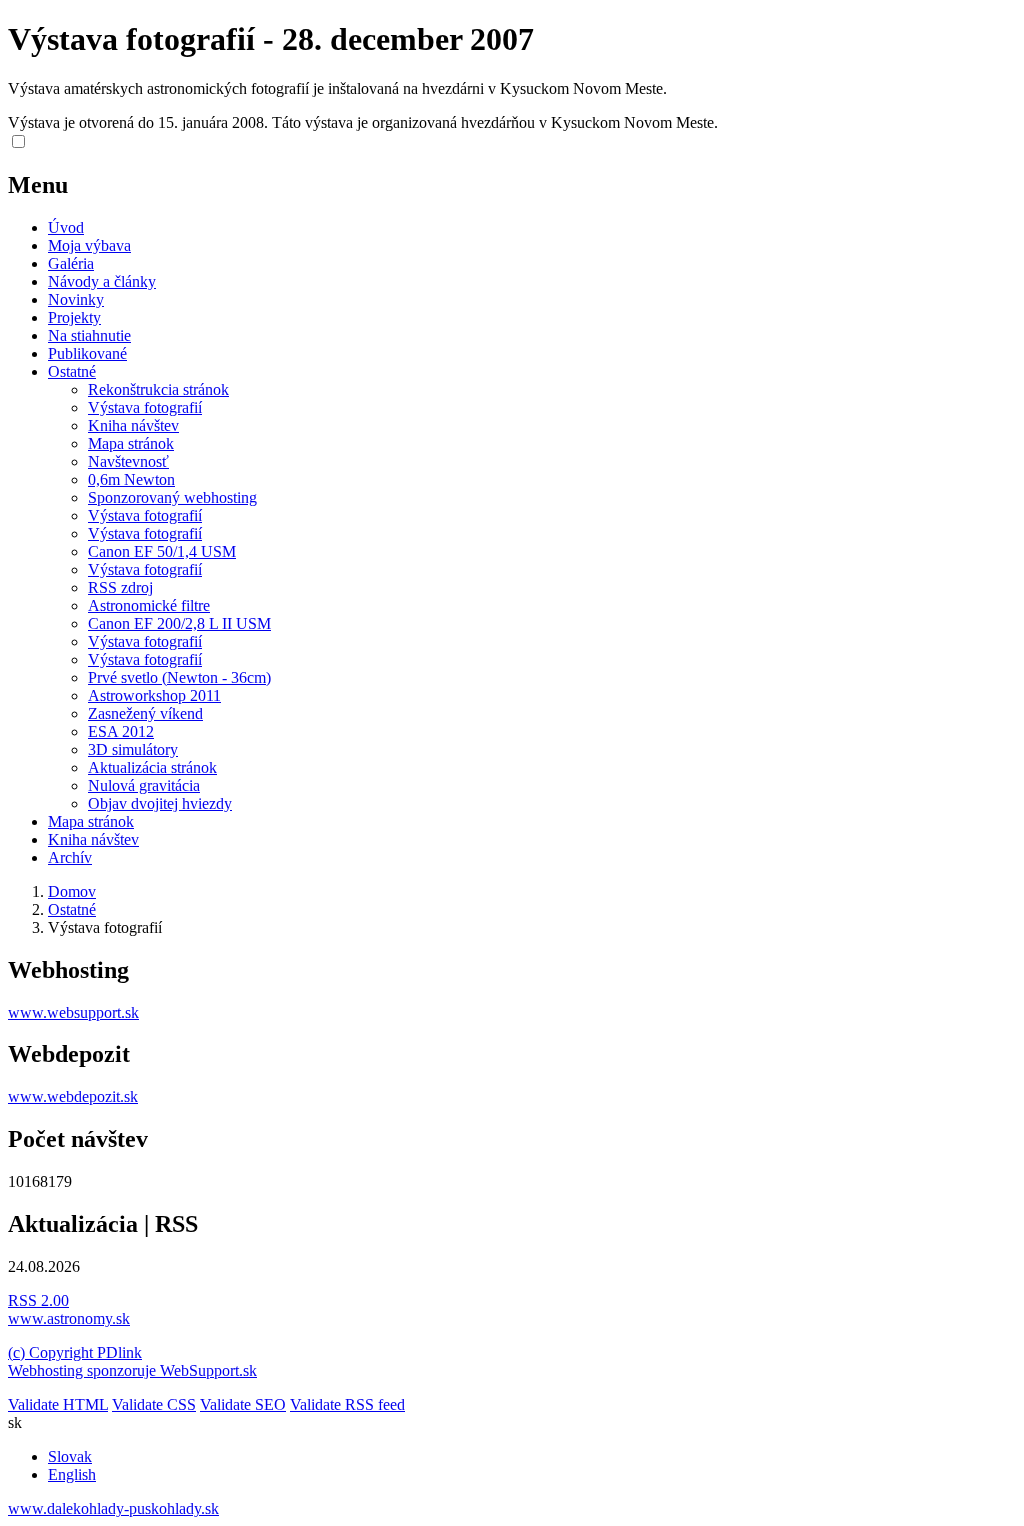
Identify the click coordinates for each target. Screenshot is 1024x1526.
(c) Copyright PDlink (75, 1352)
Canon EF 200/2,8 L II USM (179, 623)
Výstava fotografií (145, 407)
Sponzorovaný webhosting (172, 497)
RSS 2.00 (38, 1300)
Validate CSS (154, 1404)
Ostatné (72, 371)
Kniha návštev (133, 425)
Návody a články (102, 281)
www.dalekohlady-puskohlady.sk (113, 1508)
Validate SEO (243, 1404)
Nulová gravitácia (144, 785)
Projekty (74, 317)
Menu (38, 185)
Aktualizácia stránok (152, 767)
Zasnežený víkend (145, 713)
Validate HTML (58, 1404)
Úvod (66, 227)
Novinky (76, 299)
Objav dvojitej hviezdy (160, 803)
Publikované (87, 353)
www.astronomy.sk (69, 1318)
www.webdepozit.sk (73, 1096)
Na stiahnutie (89, 335)
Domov (72, 891)
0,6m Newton (131, 479)
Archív (70, 857)
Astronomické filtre (149, 605)
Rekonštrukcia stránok (158, 389)
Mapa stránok (131, 443)
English (72, 1474)
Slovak (70, 1456)
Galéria (71, 263)
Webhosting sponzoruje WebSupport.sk (132, 1370)
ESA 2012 (121, 731)
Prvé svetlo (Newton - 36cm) (179, 677)
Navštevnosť (128, 461)
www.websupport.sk (73, 1012)
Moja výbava (89, 245)
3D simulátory (133, 749)
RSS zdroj (120, 587)
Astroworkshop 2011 (154, 695)
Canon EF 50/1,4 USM (162, 551)
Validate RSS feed (347, 1404)
